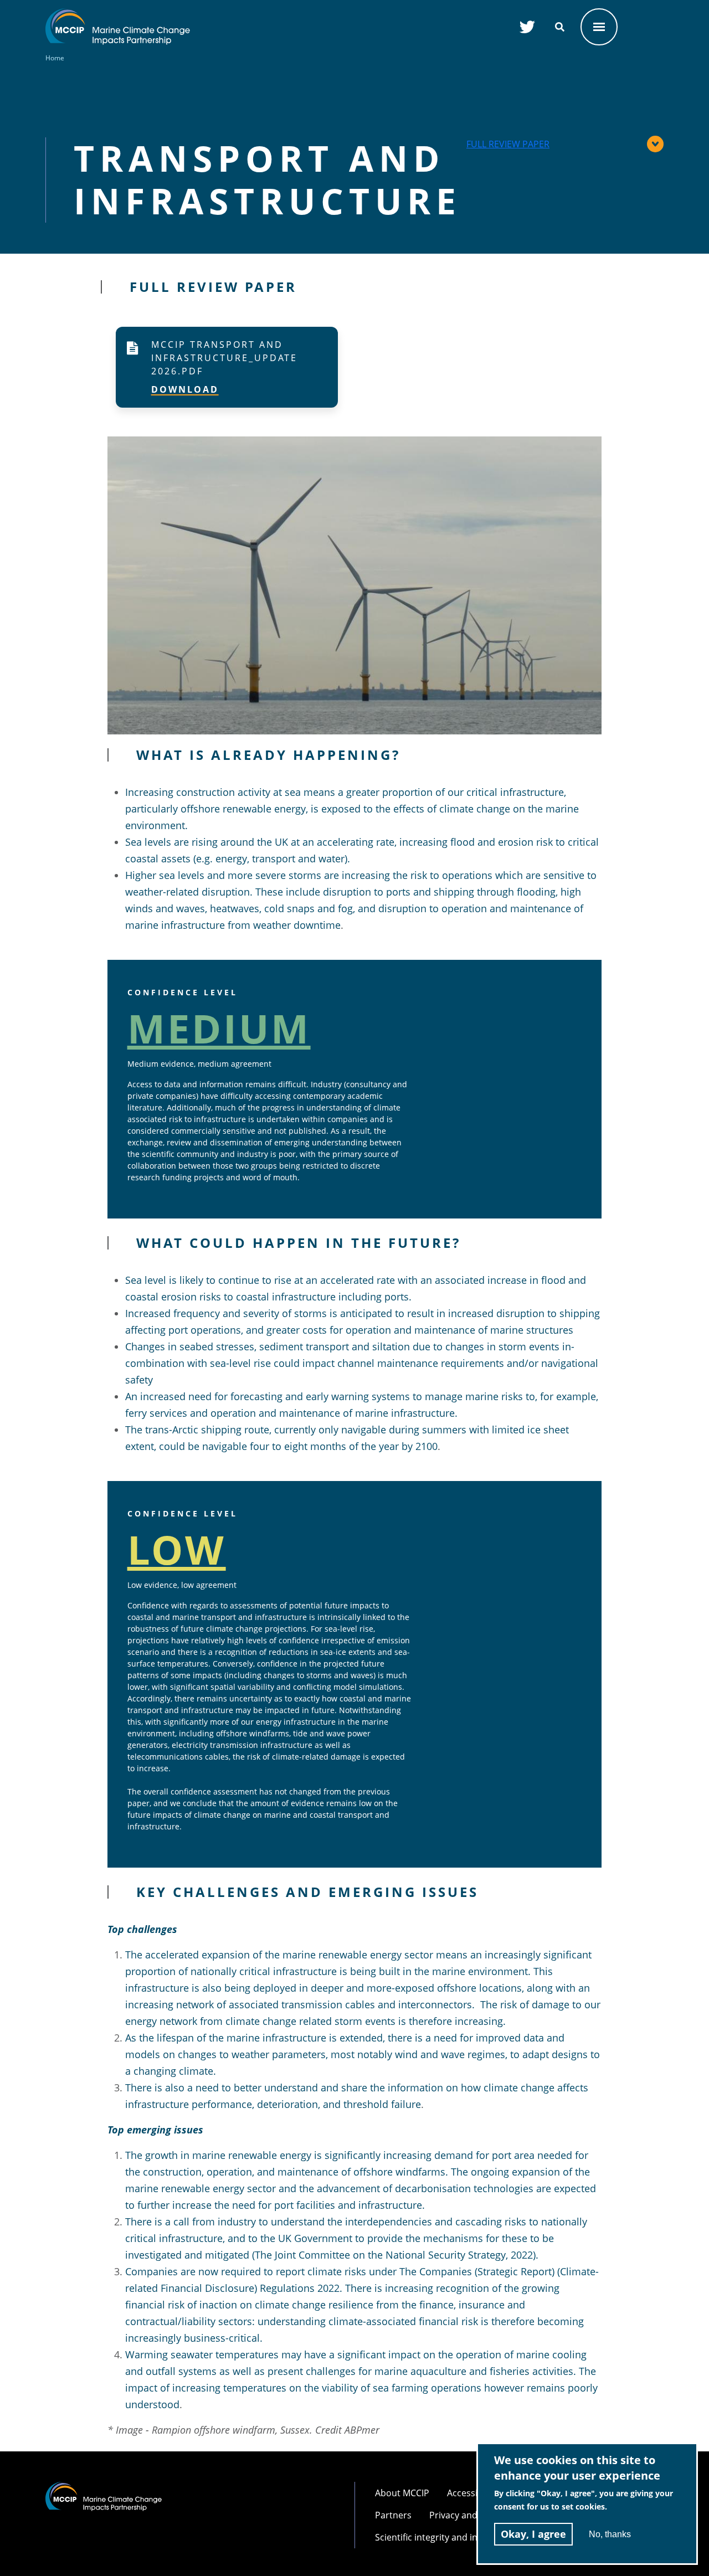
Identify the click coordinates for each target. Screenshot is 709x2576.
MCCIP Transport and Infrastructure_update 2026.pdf (224, 358)
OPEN (599, 27)
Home (55, 58)
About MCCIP (402, 2493)
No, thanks (610, 2534)
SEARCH (560, 27)
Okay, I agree (533, 2534)
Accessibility (472, 2493)
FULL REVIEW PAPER (508, 144)
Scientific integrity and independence (452, 2537)
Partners (393, 2515)
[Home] (118, 15)
